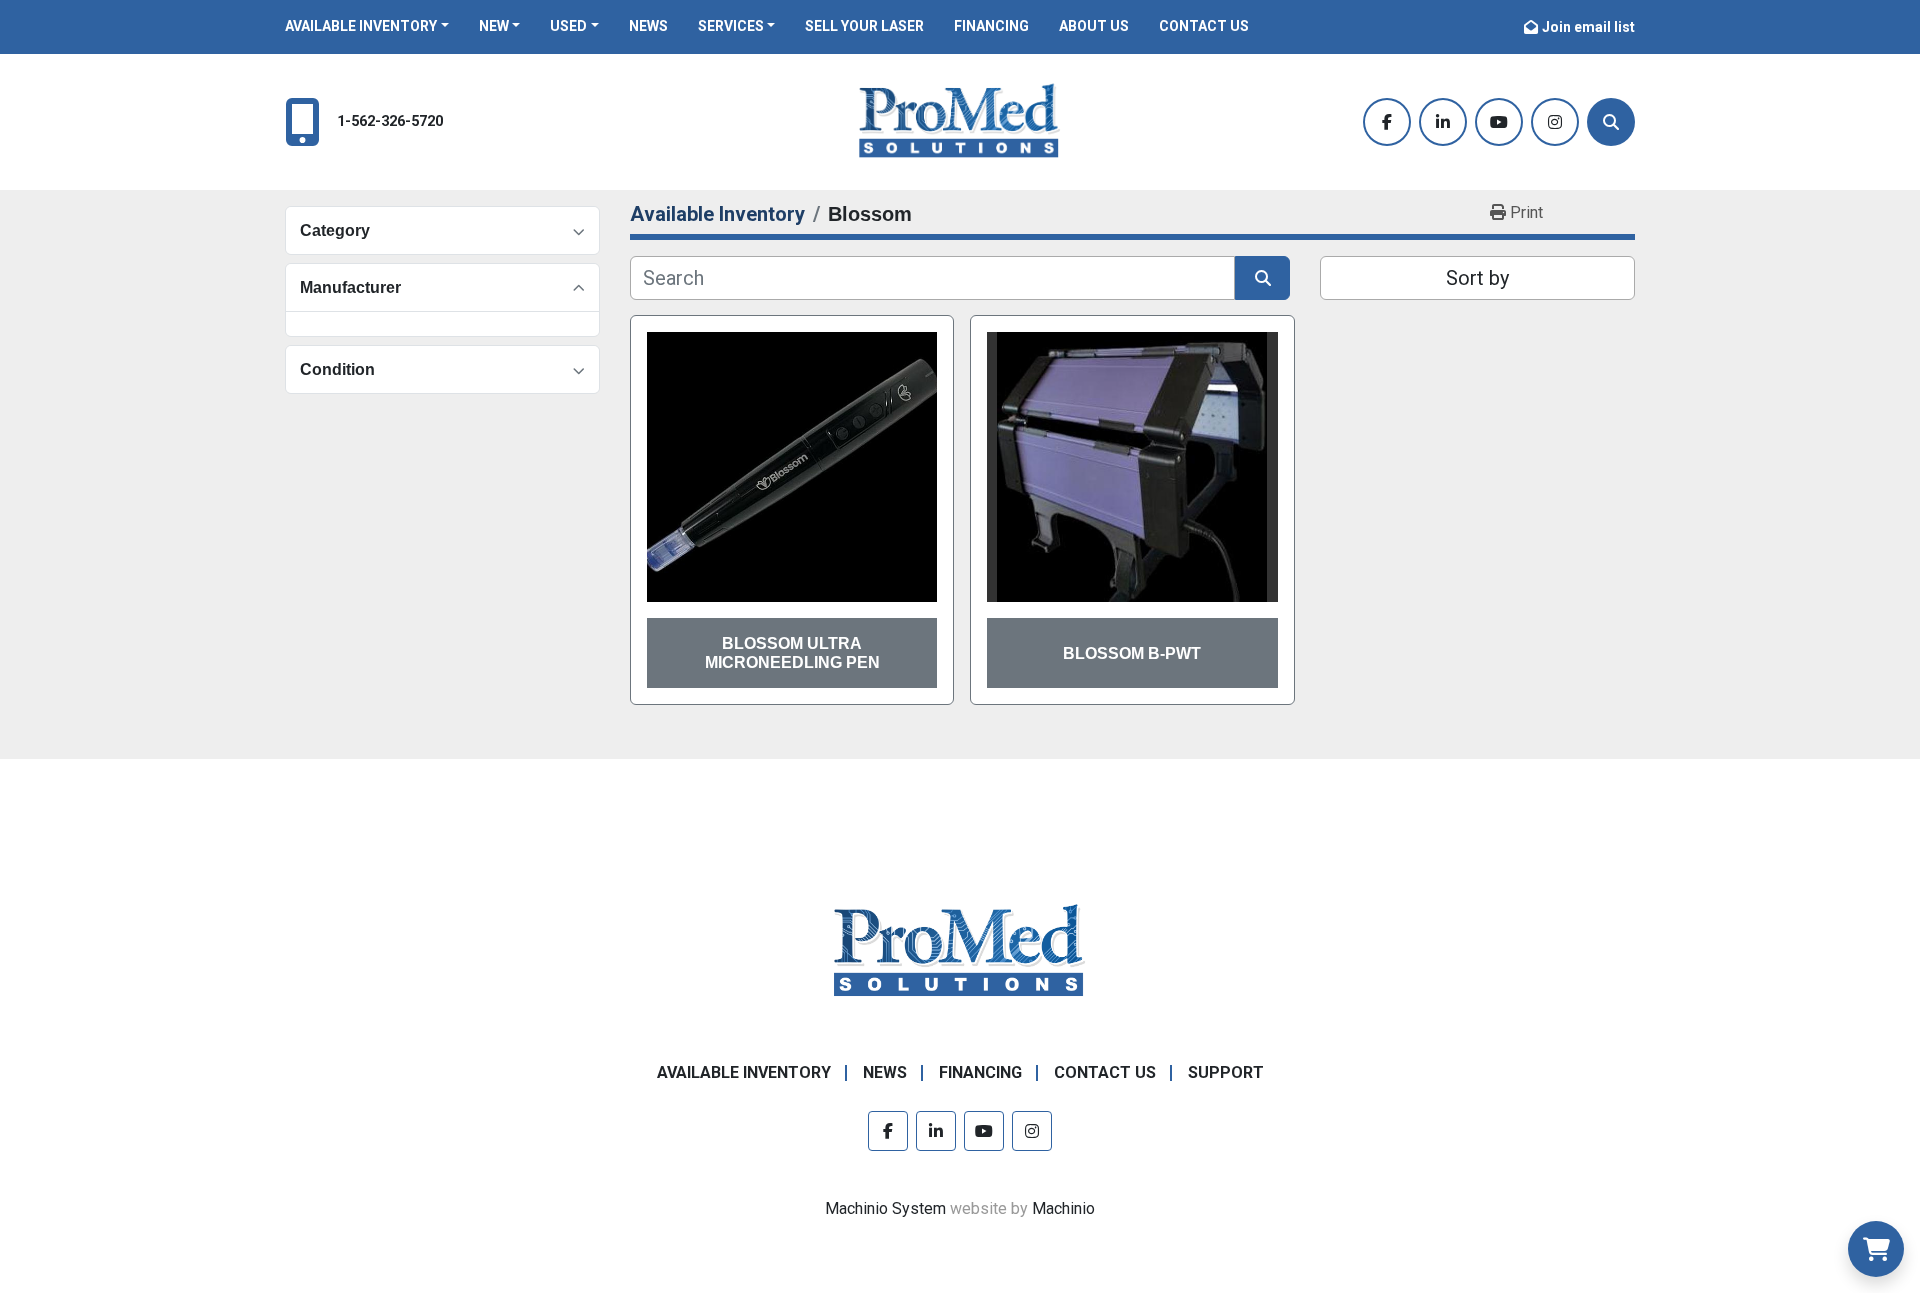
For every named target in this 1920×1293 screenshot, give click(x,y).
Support (1226, 1072)
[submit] (1262, 278)
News (648, 26)
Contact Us (1204, 26)
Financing (991, 26)
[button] (367, 26)
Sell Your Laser (864, 26)
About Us (1094, 26)
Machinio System (885, 1208)
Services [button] (731, 26)
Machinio (1063, 1208)
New (494, 26)
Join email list (1588, 27)
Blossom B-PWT (1132, 653)
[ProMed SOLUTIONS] (959, 951)
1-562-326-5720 (390, 121)
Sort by (1477, 278)
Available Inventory (361, 26)
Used (568, 26)
